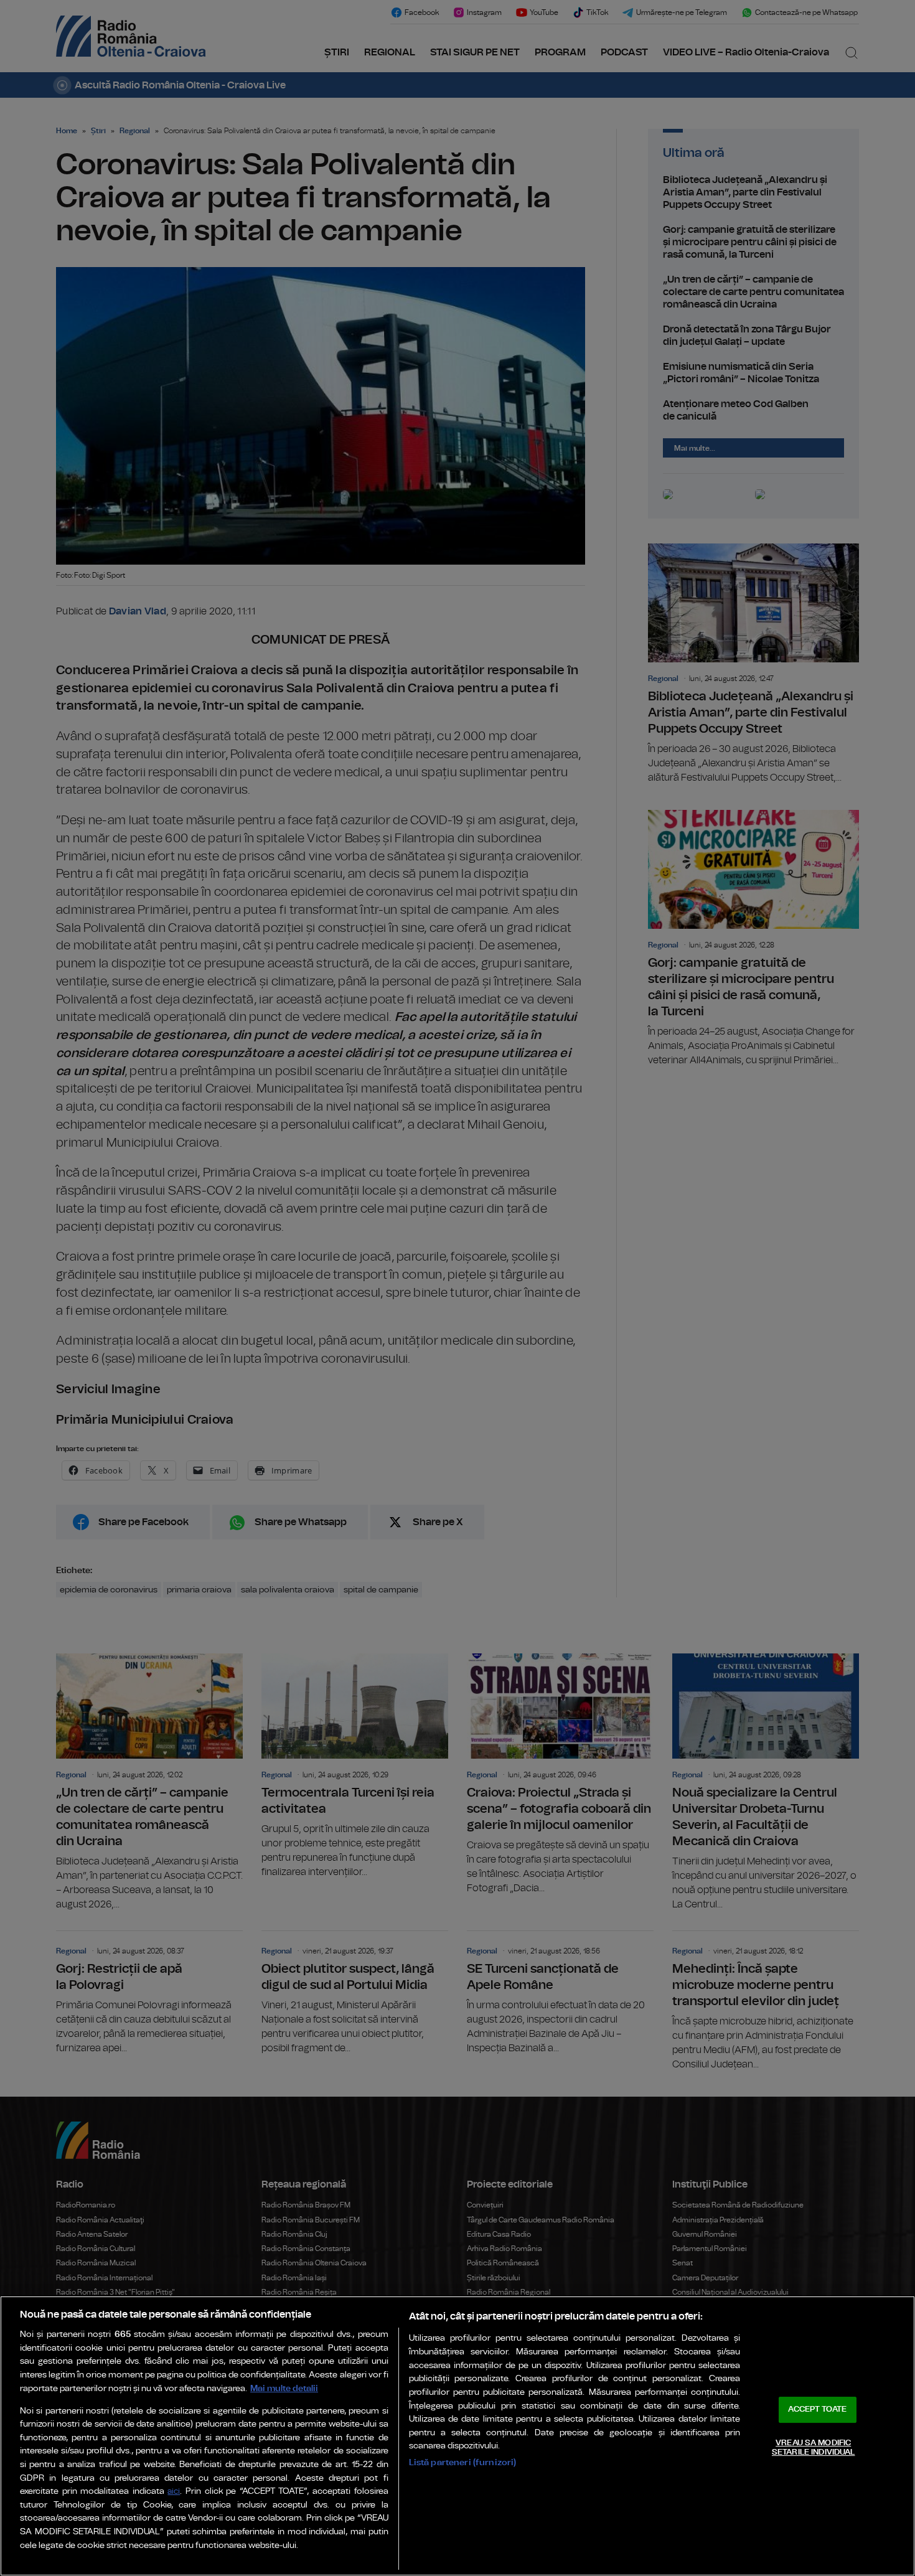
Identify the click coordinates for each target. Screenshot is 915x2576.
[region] (457, 2436)
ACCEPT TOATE (817, 2409)
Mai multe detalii (284, 2388)
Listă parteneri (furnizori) (463, 2462)
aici (174, 2492)
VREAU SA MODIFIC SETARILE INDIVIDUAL (813, 2448)
